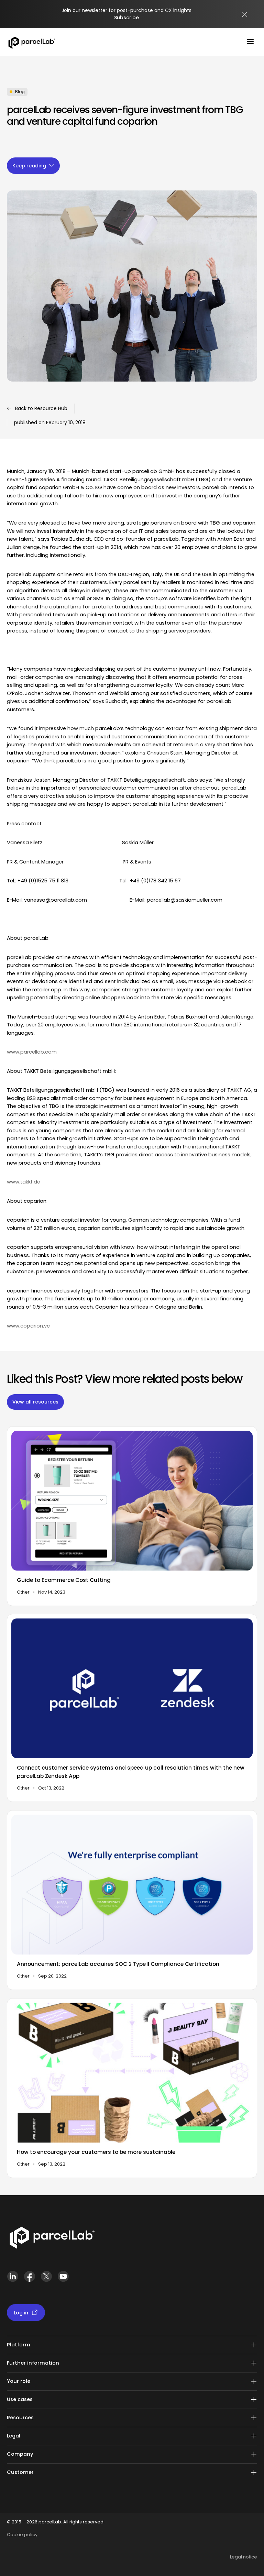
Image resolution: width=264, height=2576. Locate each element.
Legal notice (244, 2557)
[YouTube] (63, 2279)
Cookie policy (22, 2535)
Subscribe (126, 18)
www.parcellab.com (32, 1052)
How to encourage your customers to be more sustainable (96, 2152)
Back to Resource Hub (41, 408)
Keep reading (29, 166)
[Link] (52, 2239)
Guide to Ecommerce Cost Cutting (64, 1580)
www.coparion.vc (28, 1326)
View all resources (35, 1402)
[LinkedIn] (13, 2279)
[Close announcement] (245, 14)
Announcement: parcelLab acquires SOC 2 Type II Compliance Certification (118, 1964)
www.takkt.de (24, 1182)
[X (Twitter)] (46, 2279)
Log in (21, 2313)
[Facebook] (29, 2279)
